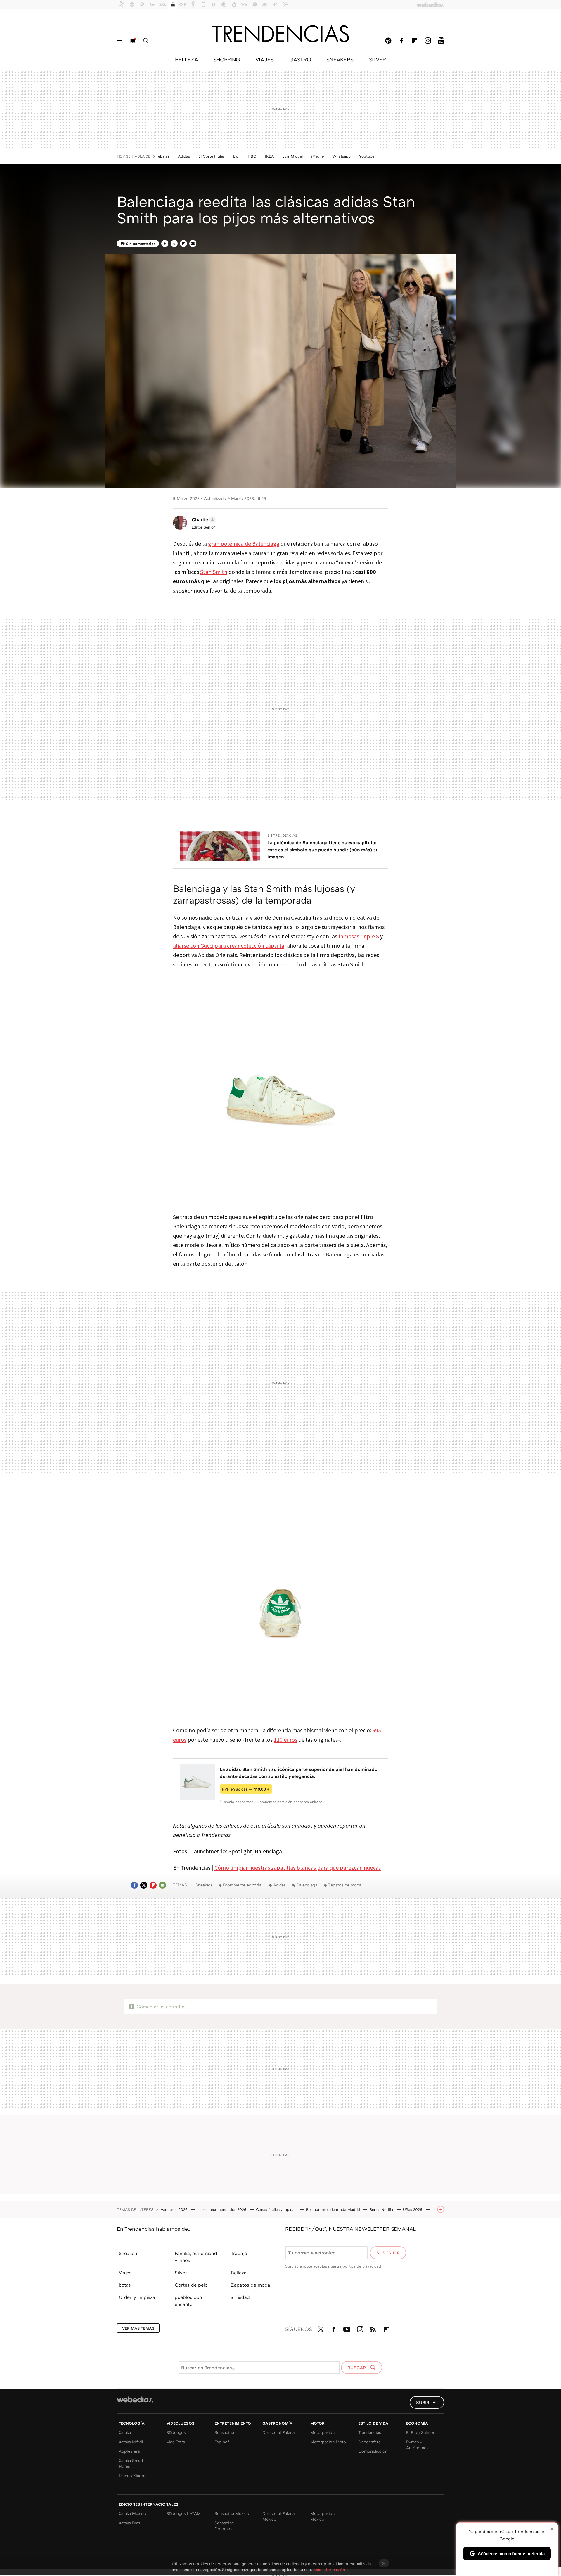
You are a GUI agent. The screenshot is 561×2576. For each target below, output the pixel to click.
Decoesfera (369, 2442)
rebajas (163, 156)
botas (125, 2285)
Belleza (239, 2273)
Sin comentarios (141, 244)
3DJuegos (176, 2432)
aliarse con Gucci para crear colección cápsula (229, 946)
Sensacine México (232, 2513)
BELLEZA (186, 59)
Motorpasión (322, 2432)
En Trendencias (282, 835)
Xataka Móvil (131, 2442)
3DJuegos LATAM (184, 2513)
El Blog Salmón (421, 2432)
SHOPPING (227, 59)
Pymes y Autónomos (417, 2445)
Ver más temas (138, 2328)
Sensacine (224, 2432)
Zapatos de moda (345, 1885)
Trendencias (370, 2432)
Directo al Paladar (279, 2432)
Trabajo (239, 2253)
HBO (252, 156)
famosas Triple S (359, 936)
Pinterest (388, 41)
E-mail (193, 244)
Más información (329, 2569)
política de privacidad (362, 2266)
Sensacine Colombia (224, 2526)
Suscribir (388, 2253)
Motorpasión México (322, 2516)
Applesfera (129, 2451)
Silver (181, 2273)
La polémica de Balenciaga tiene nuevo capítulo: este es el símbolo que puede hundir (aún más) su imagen (323, 850)
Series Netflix (382, 2209)
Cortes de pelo (191, 2285)
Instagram (428, 41)
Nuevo (133, 41)
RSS (373, 2328)
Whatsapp (341, 156)
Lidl (236, 156)
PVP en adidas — (246, 1789)
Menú (120, 41)
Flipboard (415, 41)
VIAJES (265, 59)
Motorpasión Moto (328, 2442)
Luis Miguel (292, 156)
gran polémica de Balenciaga (244, 544)
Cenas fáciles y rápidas (277, 2209)
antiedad (240, 2297)
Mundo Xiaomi (133, 2476)
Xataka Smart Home (131, 2463)
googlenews (441, 41)
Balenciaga (307, 1885)
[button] (203, 519)
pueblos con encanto (188, 2301)
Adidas (184, 156)
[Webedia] (135, 2399)
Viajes (125, 2273)
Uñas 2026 (413, 2209)
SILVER (378, 59)
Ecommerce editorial (243, 1885)
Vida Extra (176, 2442)
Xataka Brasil (131, 2523)
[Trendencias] (280, 34)
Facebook (401, 41)
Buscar (146, 41)
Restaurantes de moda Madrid (334, 2209)
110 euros (285, 1740)
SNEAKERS (340, 59)
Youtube (367, 156)
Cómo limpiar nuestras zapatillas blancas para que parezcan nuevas (298, 1868)
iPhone (317, 156)
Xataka (125, 2432)
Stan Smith (214, 572)
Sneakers (204, 1885)
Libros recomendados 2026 (222, 2209)
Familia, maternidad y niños (196, 2257)
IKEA (269, 156)
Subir (423, 2402)
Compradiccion (373, 2451)
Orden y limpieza (137, 2297)
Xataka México (132, 2513)
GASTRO (300, 59)
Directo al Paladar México (279, 2516)
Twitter (174, 244)
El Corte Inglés (212, 156)
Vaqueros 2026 (175, 2209)
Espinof (222, 2442)
